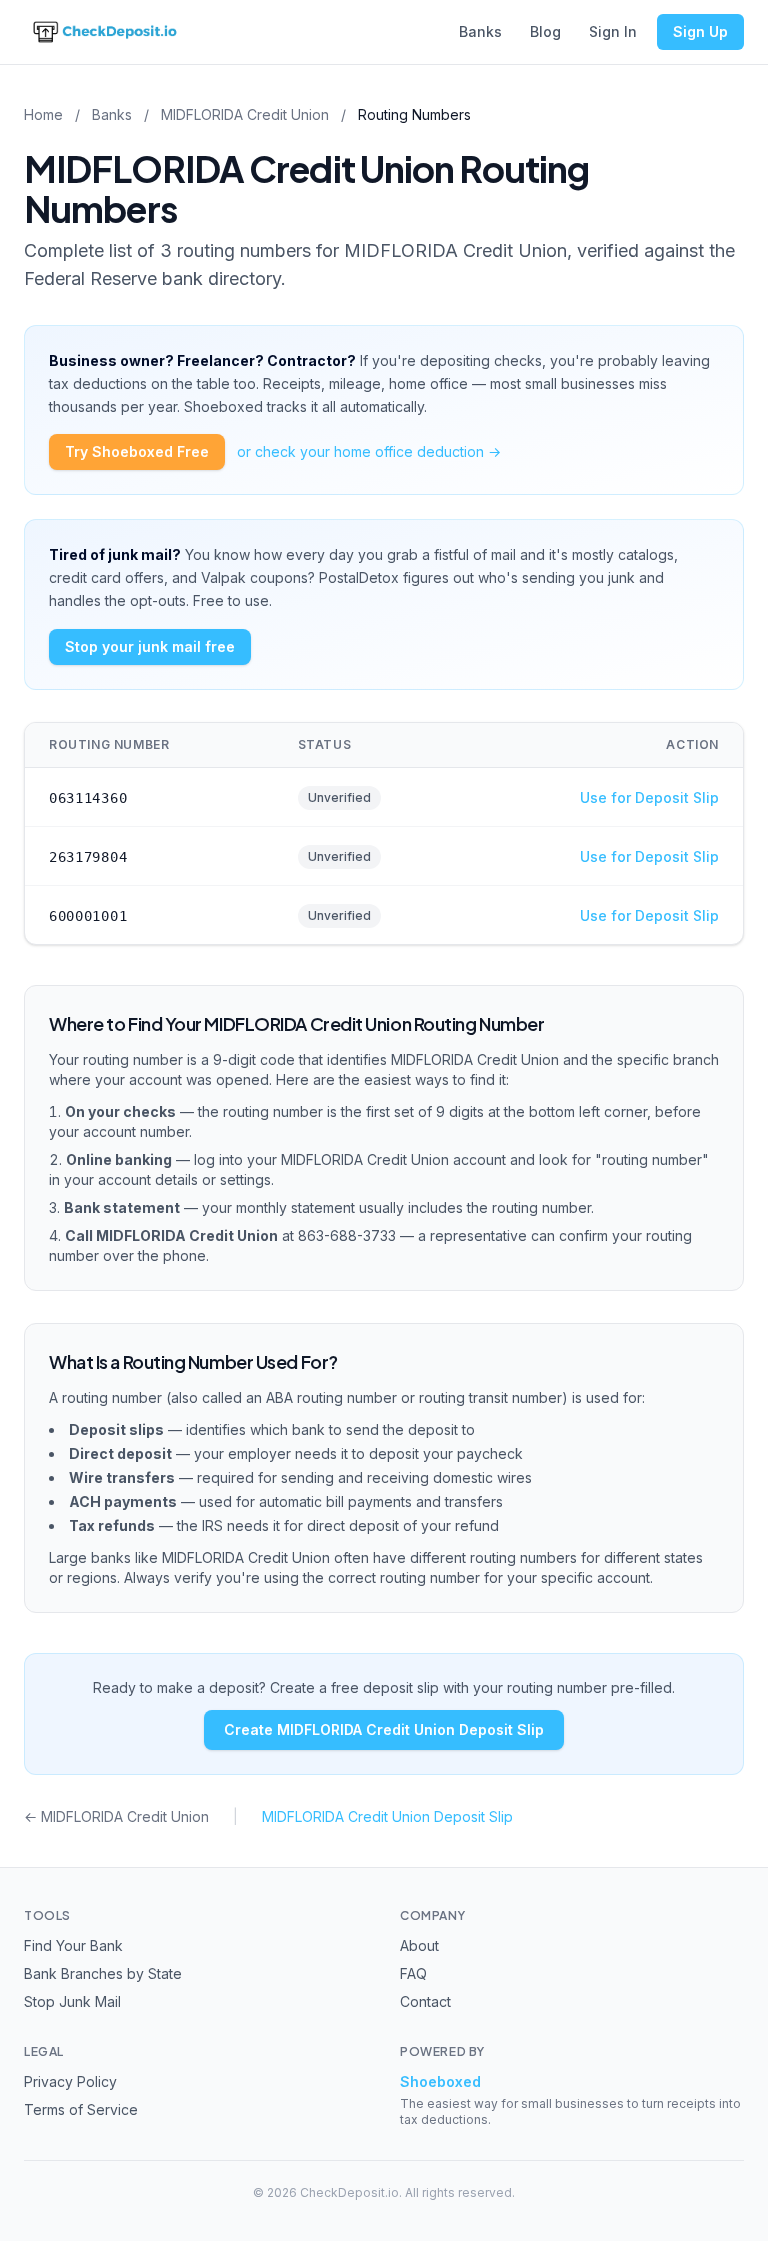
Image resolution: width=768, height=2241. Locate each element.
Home (43, 114)
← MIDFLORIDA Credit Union (116, 1816)
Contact (425, 2001)
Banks (480, 31)
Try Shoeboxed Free (137, 451)
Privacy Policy (70, 2081)
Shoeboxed (440, 2081)
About (419, 1945)
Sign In (613, 31)
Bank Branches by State (103, 1973)
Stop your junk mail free (150, 646)
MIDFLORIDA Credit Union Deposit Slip (387, 1816)
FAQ (413, 1973)
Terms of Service (81, 2109)
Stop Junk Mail (72, 2001)
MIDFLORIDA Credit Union (245, 114)
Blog (545, 31)
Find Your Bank (73, 1945)
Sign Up (700, 31)
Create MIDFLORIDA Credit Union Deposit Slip (384, 1729)
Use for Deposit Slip (649, 797)
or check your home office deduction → (369, 451)
